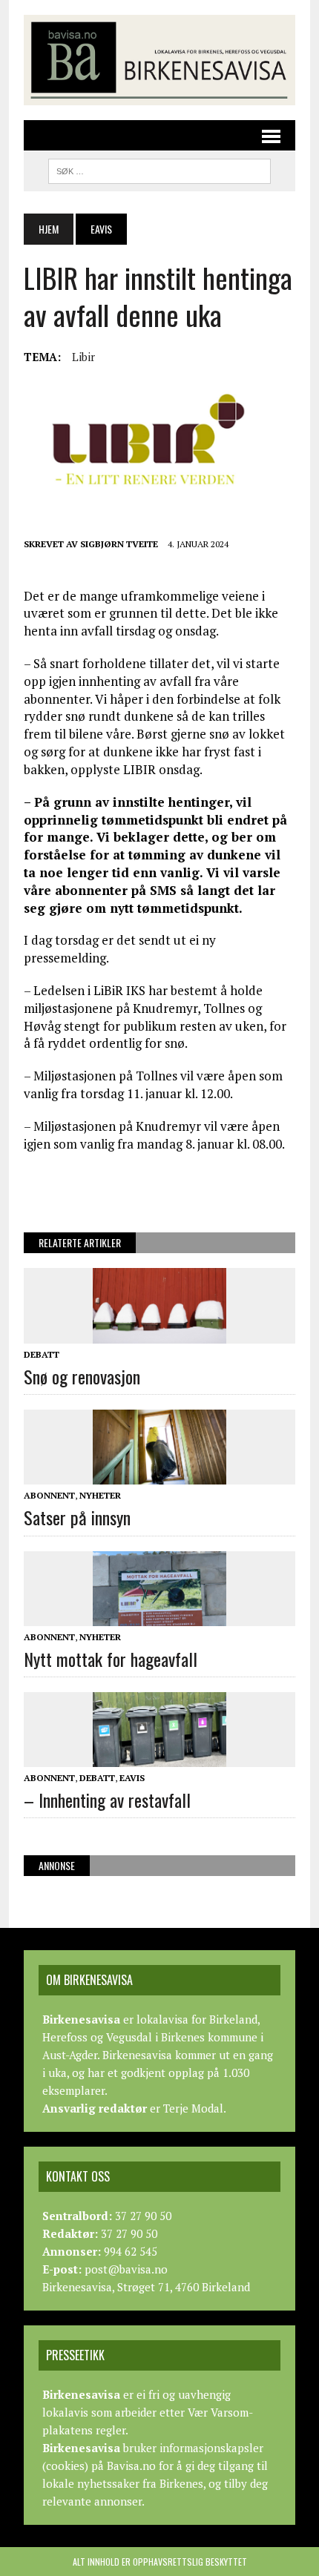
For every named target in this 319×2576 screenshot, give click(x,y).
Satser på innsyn (77, 1517)
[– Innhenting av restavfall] (159, 1757)
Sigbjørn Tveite (119, 544)
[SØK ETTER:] (159, 169)
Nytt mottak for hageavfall (111, 1659)
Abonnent (49, 1495)
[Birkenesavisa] (159, 60)
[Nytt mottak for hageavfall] (159, 1616)
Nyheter (100, 1495)
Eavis (132, 1778)
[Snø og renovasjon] (159, 1333)
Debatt (42, 1354)
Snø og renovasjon (82, 1376)
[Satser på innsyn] (159, 1475)
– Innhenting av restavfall (107, 1800)
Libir (83, 357)
